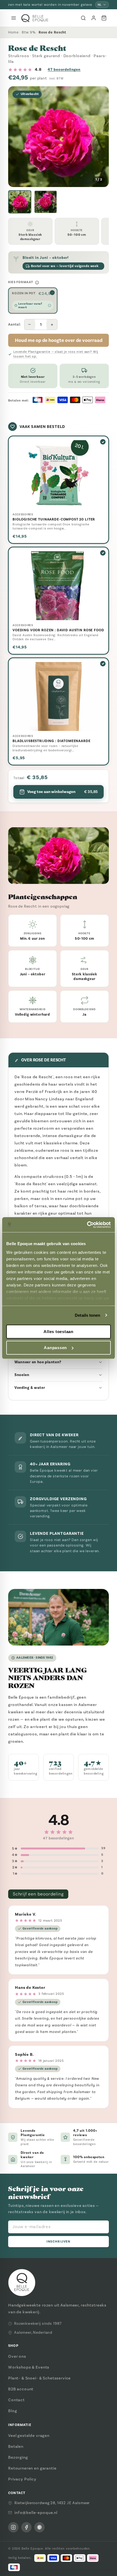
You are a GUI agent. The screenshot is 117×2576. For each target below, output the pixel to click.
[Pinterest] (39, 2527)
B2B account (21, 2389)
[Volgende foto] (100, 137)
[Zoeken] (83, 18)
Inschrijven (58, 2242)
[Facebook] (26, 2527)
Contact (16, 2400)
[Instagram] (13, 2527)
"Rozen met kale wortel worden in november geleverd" (50, 5)
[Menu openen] (14, 18)
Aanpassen (55, 1348)
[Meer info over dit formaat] (37, 283)
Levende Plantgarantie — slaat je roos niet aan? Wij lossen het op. (56, 354)
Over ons (17, 2356)
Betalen (16, 2446)
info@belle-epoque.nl (36, 2513)
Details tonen (87, 1315)
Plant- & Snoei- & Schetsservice (39, 2378)
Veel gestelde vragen (29, 2436)
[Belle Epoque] (35, 18)
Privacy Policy (22, 2479)
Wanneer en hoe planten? (38, 1362)
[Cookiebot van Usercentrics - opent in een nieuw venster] (87, 1225)
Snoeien (22, 1375)
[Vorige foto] (17, 137)
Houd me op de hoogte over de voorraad (59, 340)
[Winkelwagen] (104, 18)
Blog (13, 2411)
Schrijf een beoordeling (38, 1894)
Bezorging (18, 2457)
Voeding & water (30, 1388)
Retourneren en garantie (32, 2468)
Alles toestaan (59, 1332)
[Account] (94, 18)
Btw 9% (29, 32)
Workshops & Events (29, 2367)
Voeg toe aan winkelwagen (62, 792)
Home (13, 32)
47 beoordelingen (64, 70)
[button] (20, 202)
